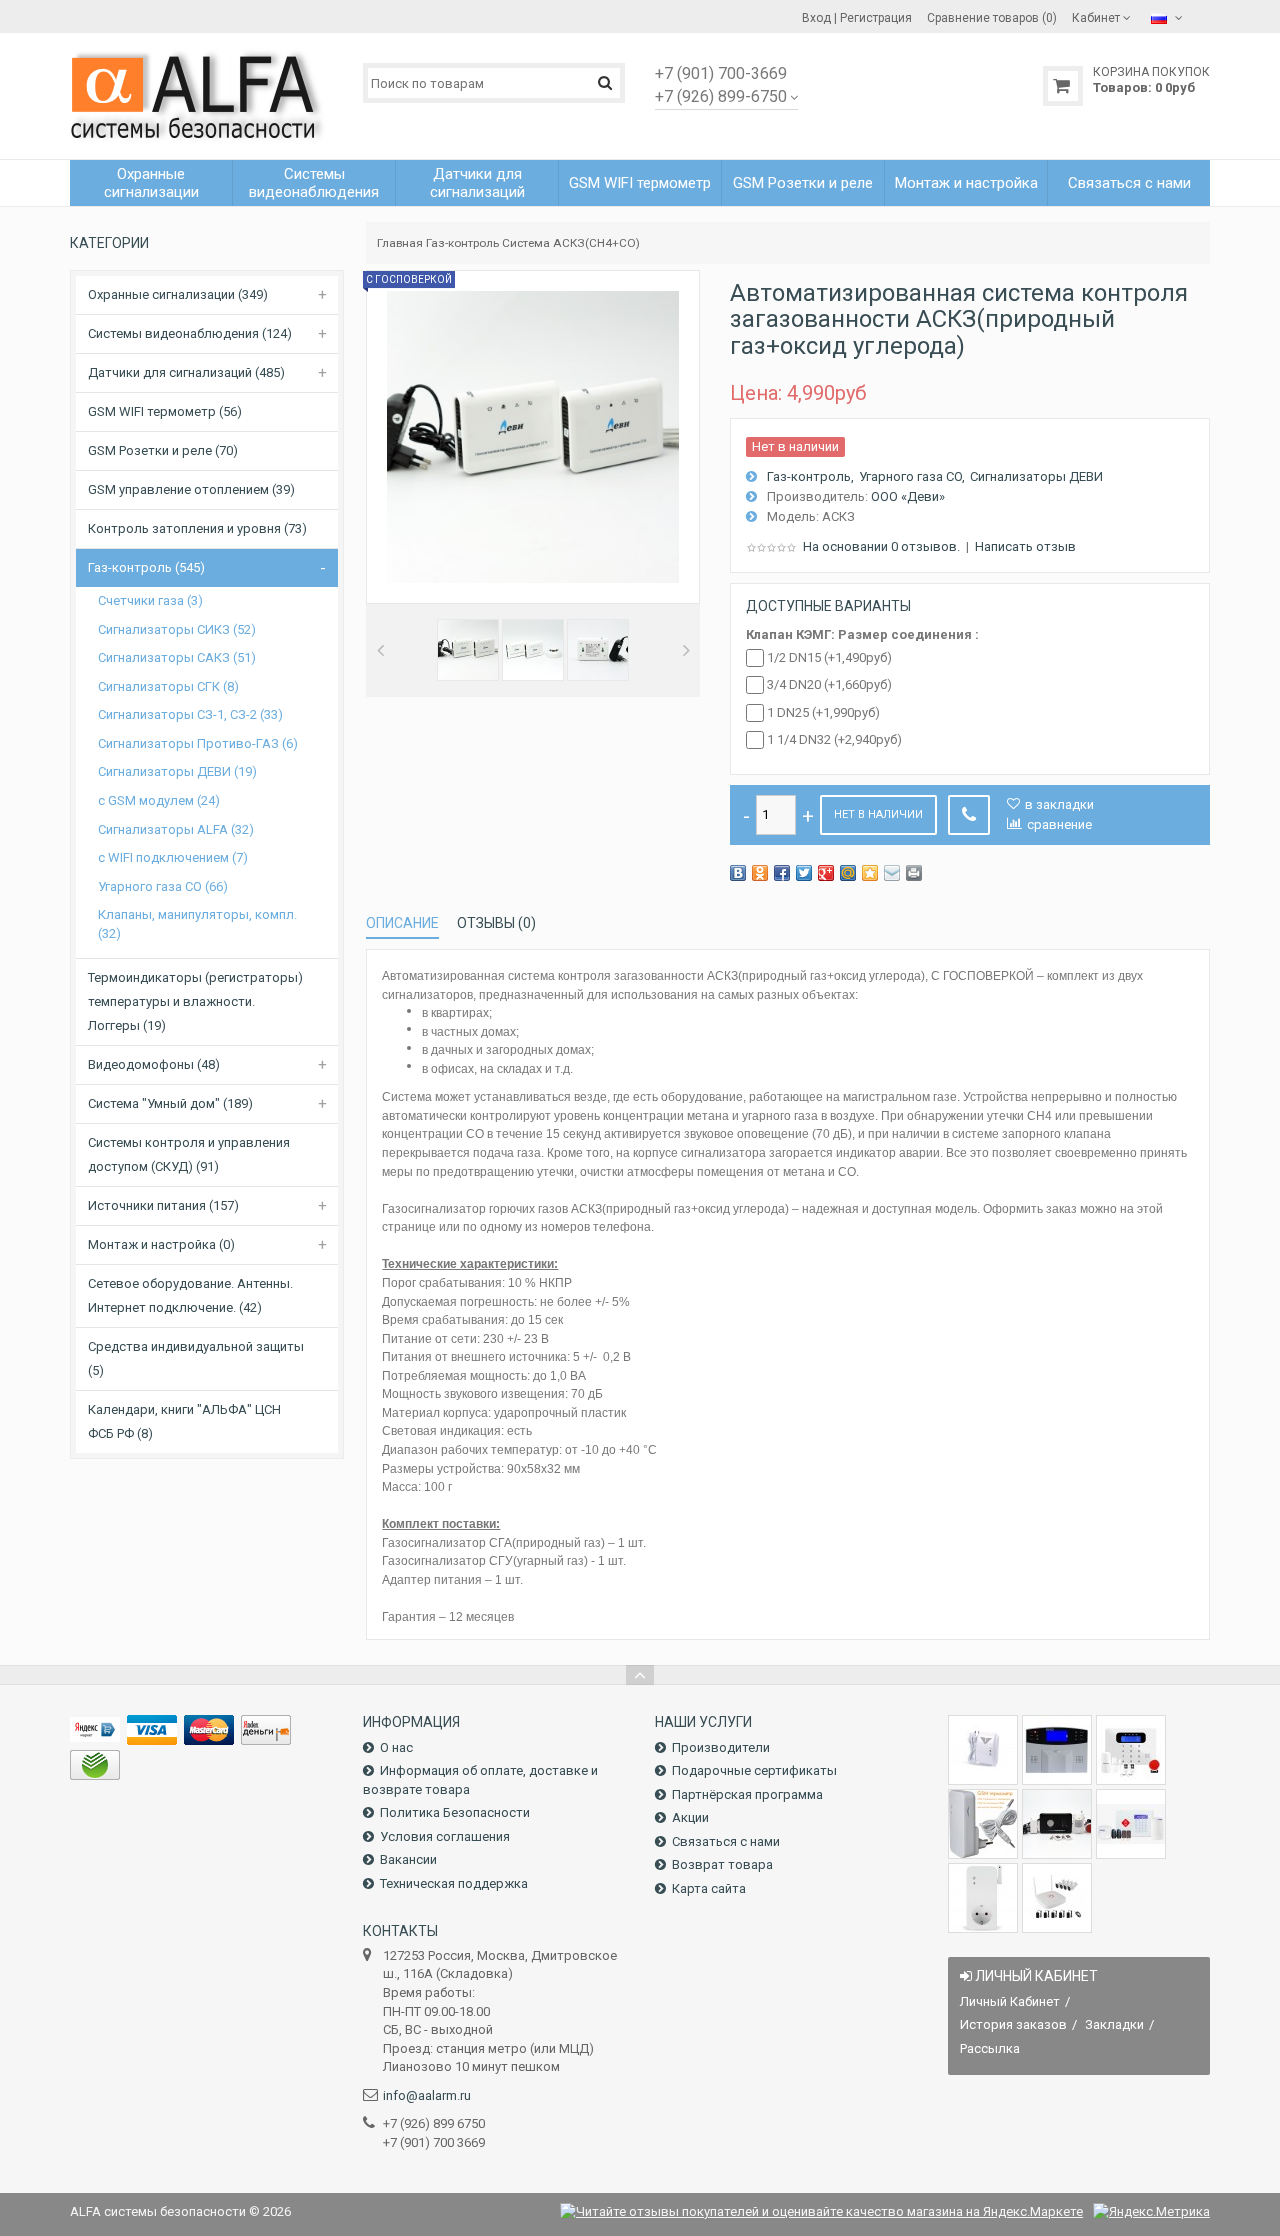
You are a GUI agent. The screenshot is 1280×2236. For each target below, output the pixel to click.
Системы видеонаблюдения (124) (190, 333)
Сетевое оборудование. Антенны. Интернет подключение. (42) (190, 1295)
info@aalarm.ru (427, 2095)
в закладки (1059, 804)
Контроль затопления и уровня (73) (197, 528)
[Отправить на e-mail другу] (892, 873)
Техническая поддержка (454, 1883)
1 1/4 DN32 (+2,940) (834, 739)
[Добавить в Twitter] (804, 873)
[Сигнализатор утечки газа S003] (983, 1750)
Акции (690, 1817)
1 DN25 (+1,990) (823, 712)
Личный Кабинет (1010, 2001)
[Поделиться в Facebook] (782, 873)
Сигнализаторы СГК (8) (168, 686)
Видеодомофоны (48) (154, 1064)
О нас (396, 1747)
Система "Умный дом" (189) (170, 1103)
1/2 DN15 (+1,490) (829, 657)
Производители (721, 1747)
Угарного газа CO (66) (163, 886)
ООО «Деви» (908, 496)
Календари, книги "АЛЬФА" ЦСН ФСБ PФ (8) (184, 1421)
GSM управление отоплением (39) (191, 489)
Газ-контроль (462, 243)
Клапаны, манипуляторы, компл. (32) (197, 924)
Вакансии (408, 1859)
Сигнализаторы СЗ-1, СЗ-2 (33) (190, 714)
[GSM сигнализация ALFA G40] (1131, 1750)
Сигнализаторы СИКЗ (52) (177, 629)
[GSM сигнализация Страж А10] (1057, 1824)
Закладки (1114, 2024)
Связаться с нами (726, 1841)
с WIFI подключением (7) (173, 857)
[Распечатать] (914, 873)
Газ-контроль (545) (146, 567)
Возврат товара (722, 1864)
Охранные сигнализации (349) (178, 294)
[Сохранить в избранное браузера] (870, 873)
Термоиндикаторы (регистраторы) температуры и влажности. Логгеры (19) (195, 1001)
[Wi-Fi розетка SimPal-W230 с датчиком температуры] (983, 1898)
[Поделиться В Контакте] (738, 873)
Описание (402, 923)
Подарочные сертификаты (754, 1770)
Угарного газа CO (910, 476)
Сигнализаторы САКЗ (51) (177, 657)
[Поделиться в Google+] (826, 873)
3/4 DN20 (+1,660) (829, 684)
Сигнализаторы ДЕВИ (1036, 476)
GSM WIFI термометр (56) (165, 411)
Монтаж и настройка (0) (161, 1244)
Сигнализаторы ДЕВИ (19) (177, 771)
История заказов (1013, 2024)
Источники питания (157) (163, 1205)
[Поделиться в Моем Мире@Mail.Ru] (848, 873)
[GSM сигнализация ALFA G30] (1057, 1750)
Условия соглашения (445, 1836)
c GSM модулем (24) (159, 800)
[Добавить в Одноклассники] (760, 873)
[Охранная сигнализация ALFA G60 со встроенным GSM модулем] (1131, 1824)
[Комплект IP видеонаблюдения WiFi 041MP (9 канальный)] (1057, 1898)
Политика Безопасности (455, 1812)
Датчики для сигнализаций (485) (186, 372)
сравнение (1059, 824)
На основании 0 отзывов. (881, 546)
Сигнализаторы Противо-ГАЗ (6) (198, 743)
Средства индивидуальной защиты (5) (196, 1358)
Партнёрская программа (747, 1794)
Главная (400, 243)
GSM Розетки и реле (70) (163, 450)
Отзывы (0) (496, 923)
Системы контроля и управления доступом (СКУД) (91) (189, 1154)
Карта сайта (709, 1888)
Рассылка (990, 2048)
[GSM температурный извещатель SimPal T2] (983, 1824)
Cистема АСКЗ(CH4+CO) (571, 243)
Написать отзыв (1025, 546)
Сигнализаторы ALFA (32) (176, 829)
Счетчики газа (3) (150, 600)
